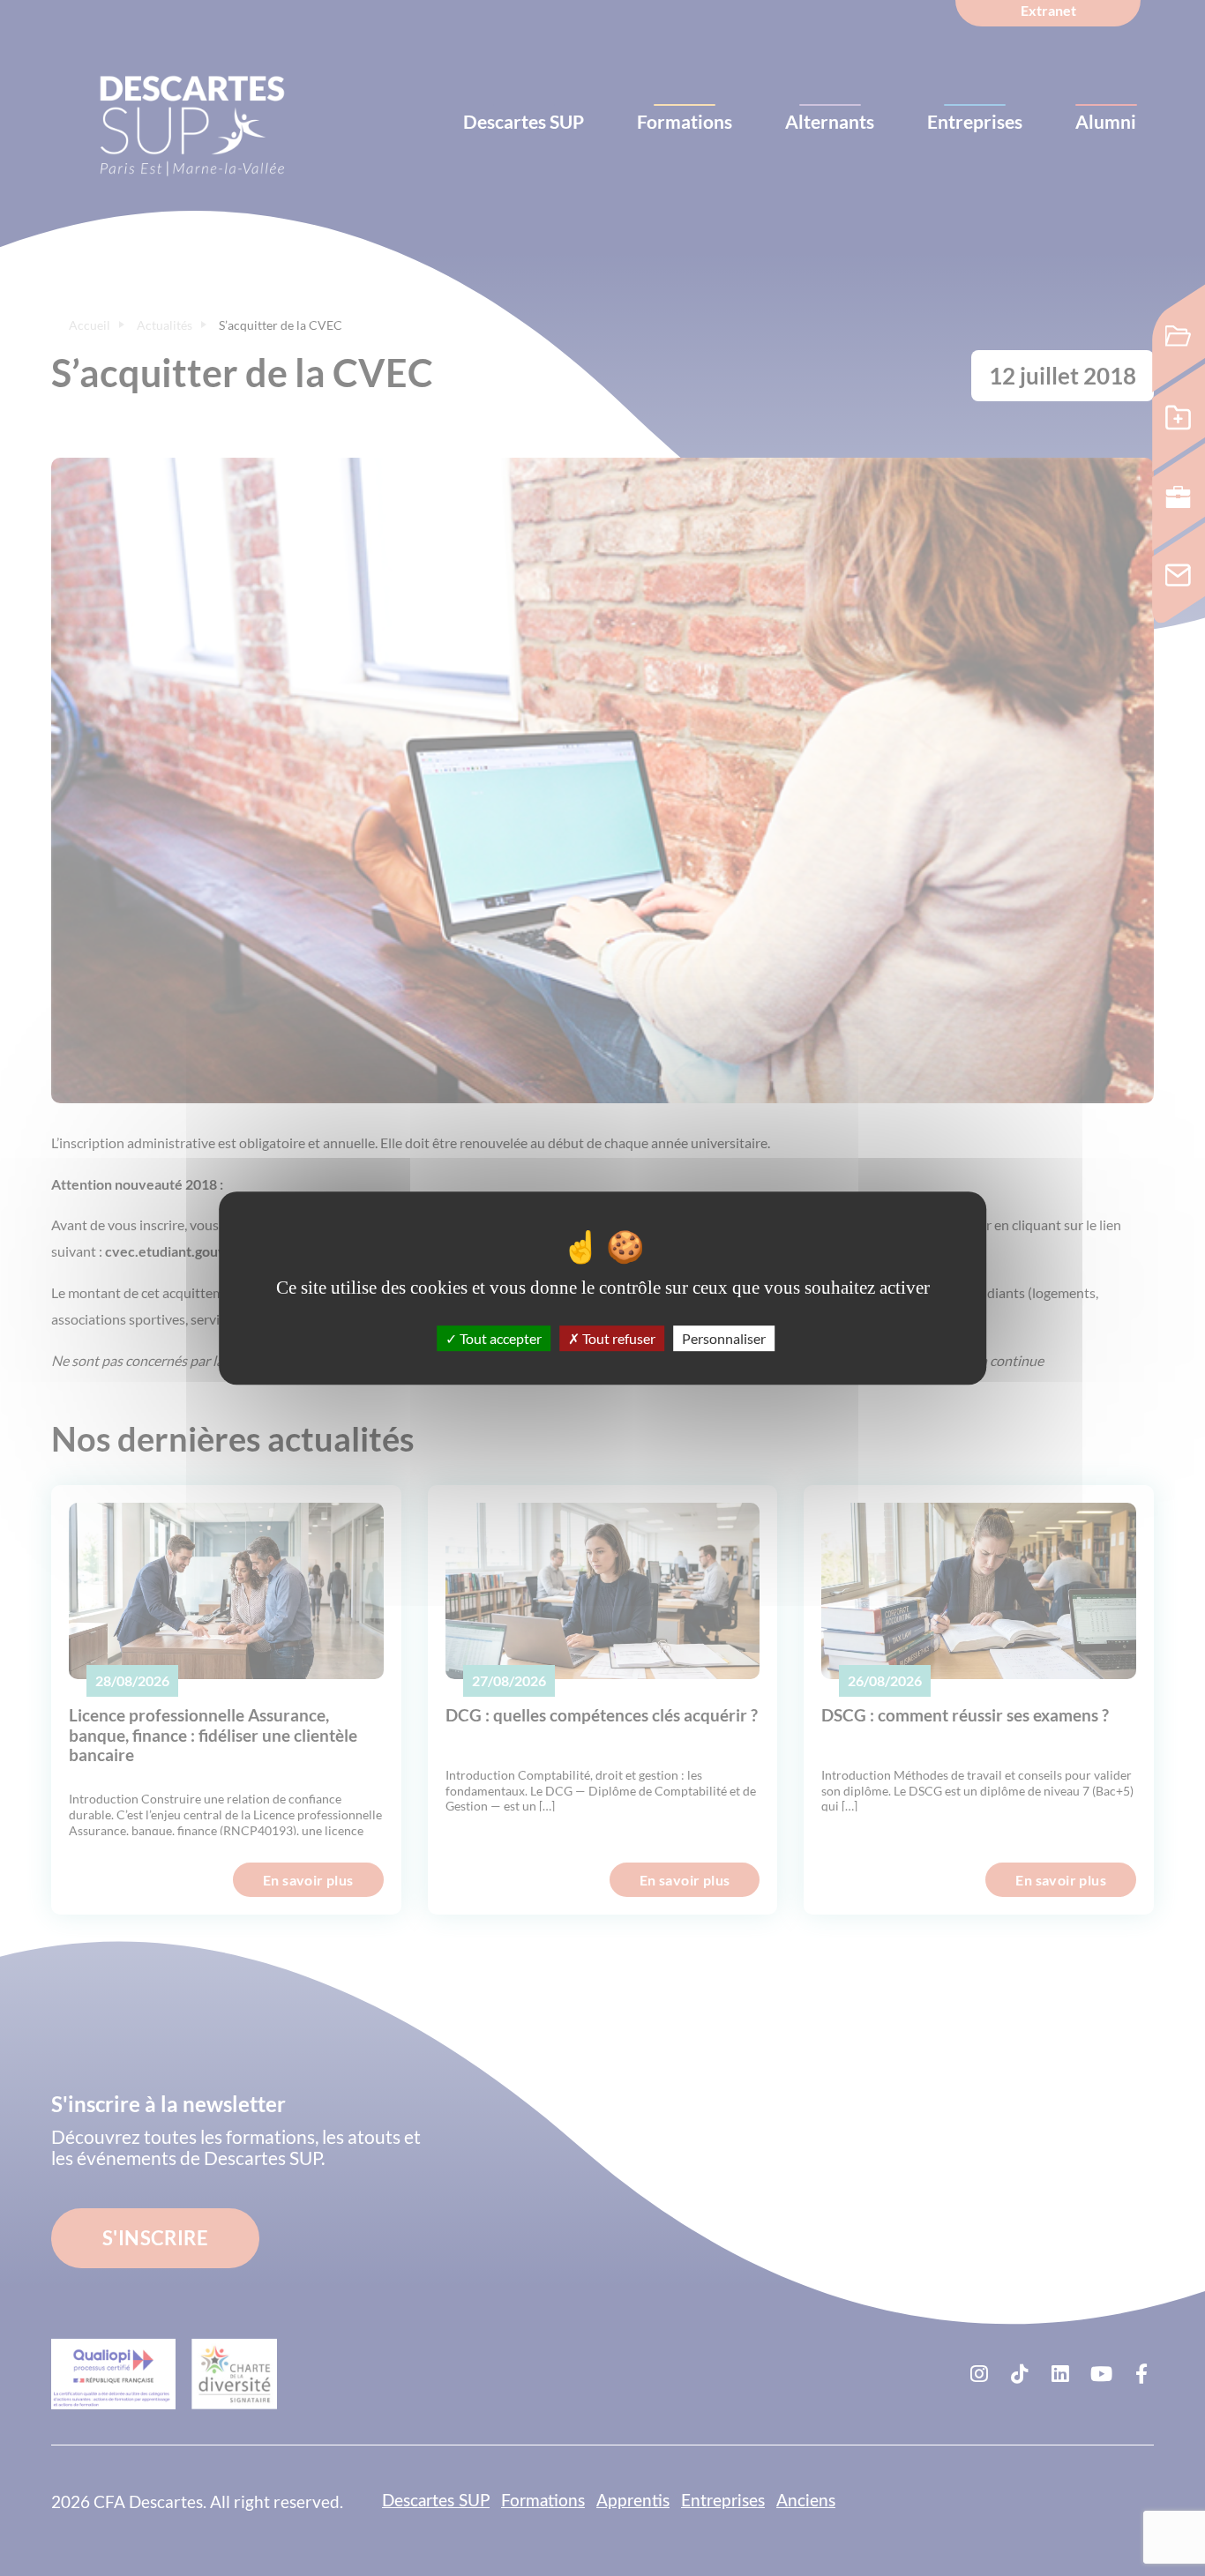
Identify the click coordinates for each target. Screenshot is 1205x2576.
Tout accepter (499, 1338)
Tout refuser (617, 1338)
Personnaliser (724, 1338)
